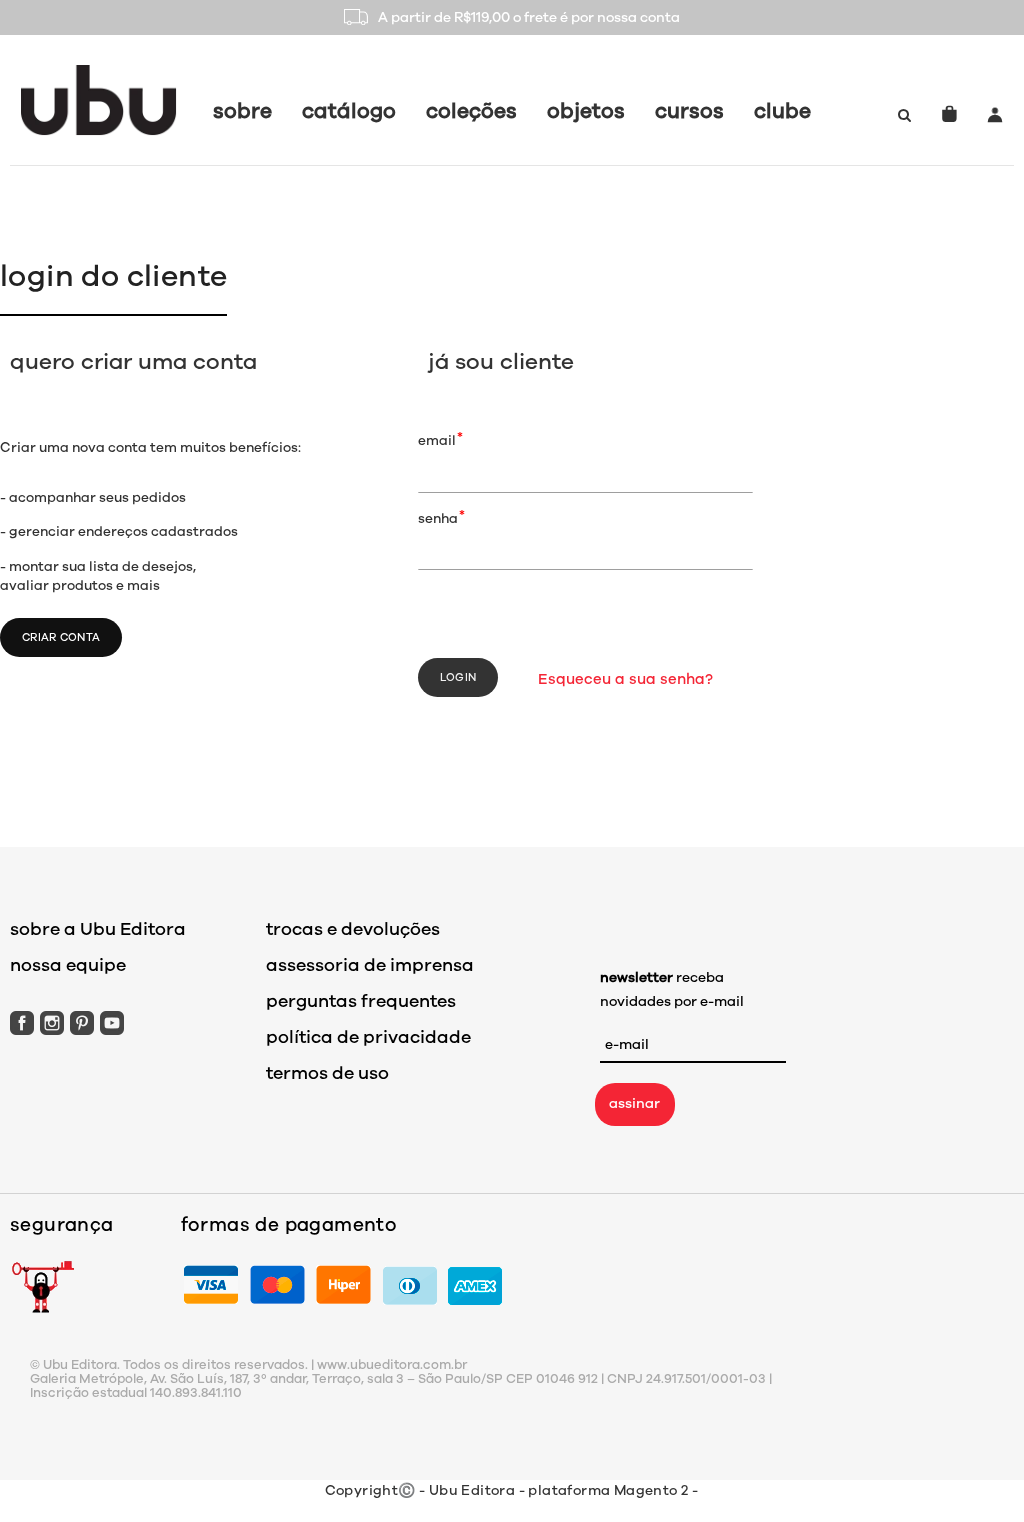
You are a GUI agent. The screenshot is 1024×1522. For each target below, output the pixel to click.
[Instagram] (52, 1022)
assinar (634, 1103)
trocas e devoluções (353, 929)
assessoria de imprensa (370, 965)
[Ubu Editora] (98, 100)
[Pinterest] (82, 1022)
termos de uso (327, 1073)
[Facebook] (22, 1022)
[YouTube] (112, 1022)
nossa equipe (68, 965)
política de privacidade (368, 1037)
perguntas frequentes (361, 1001)
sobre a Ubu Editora (98, 929)
